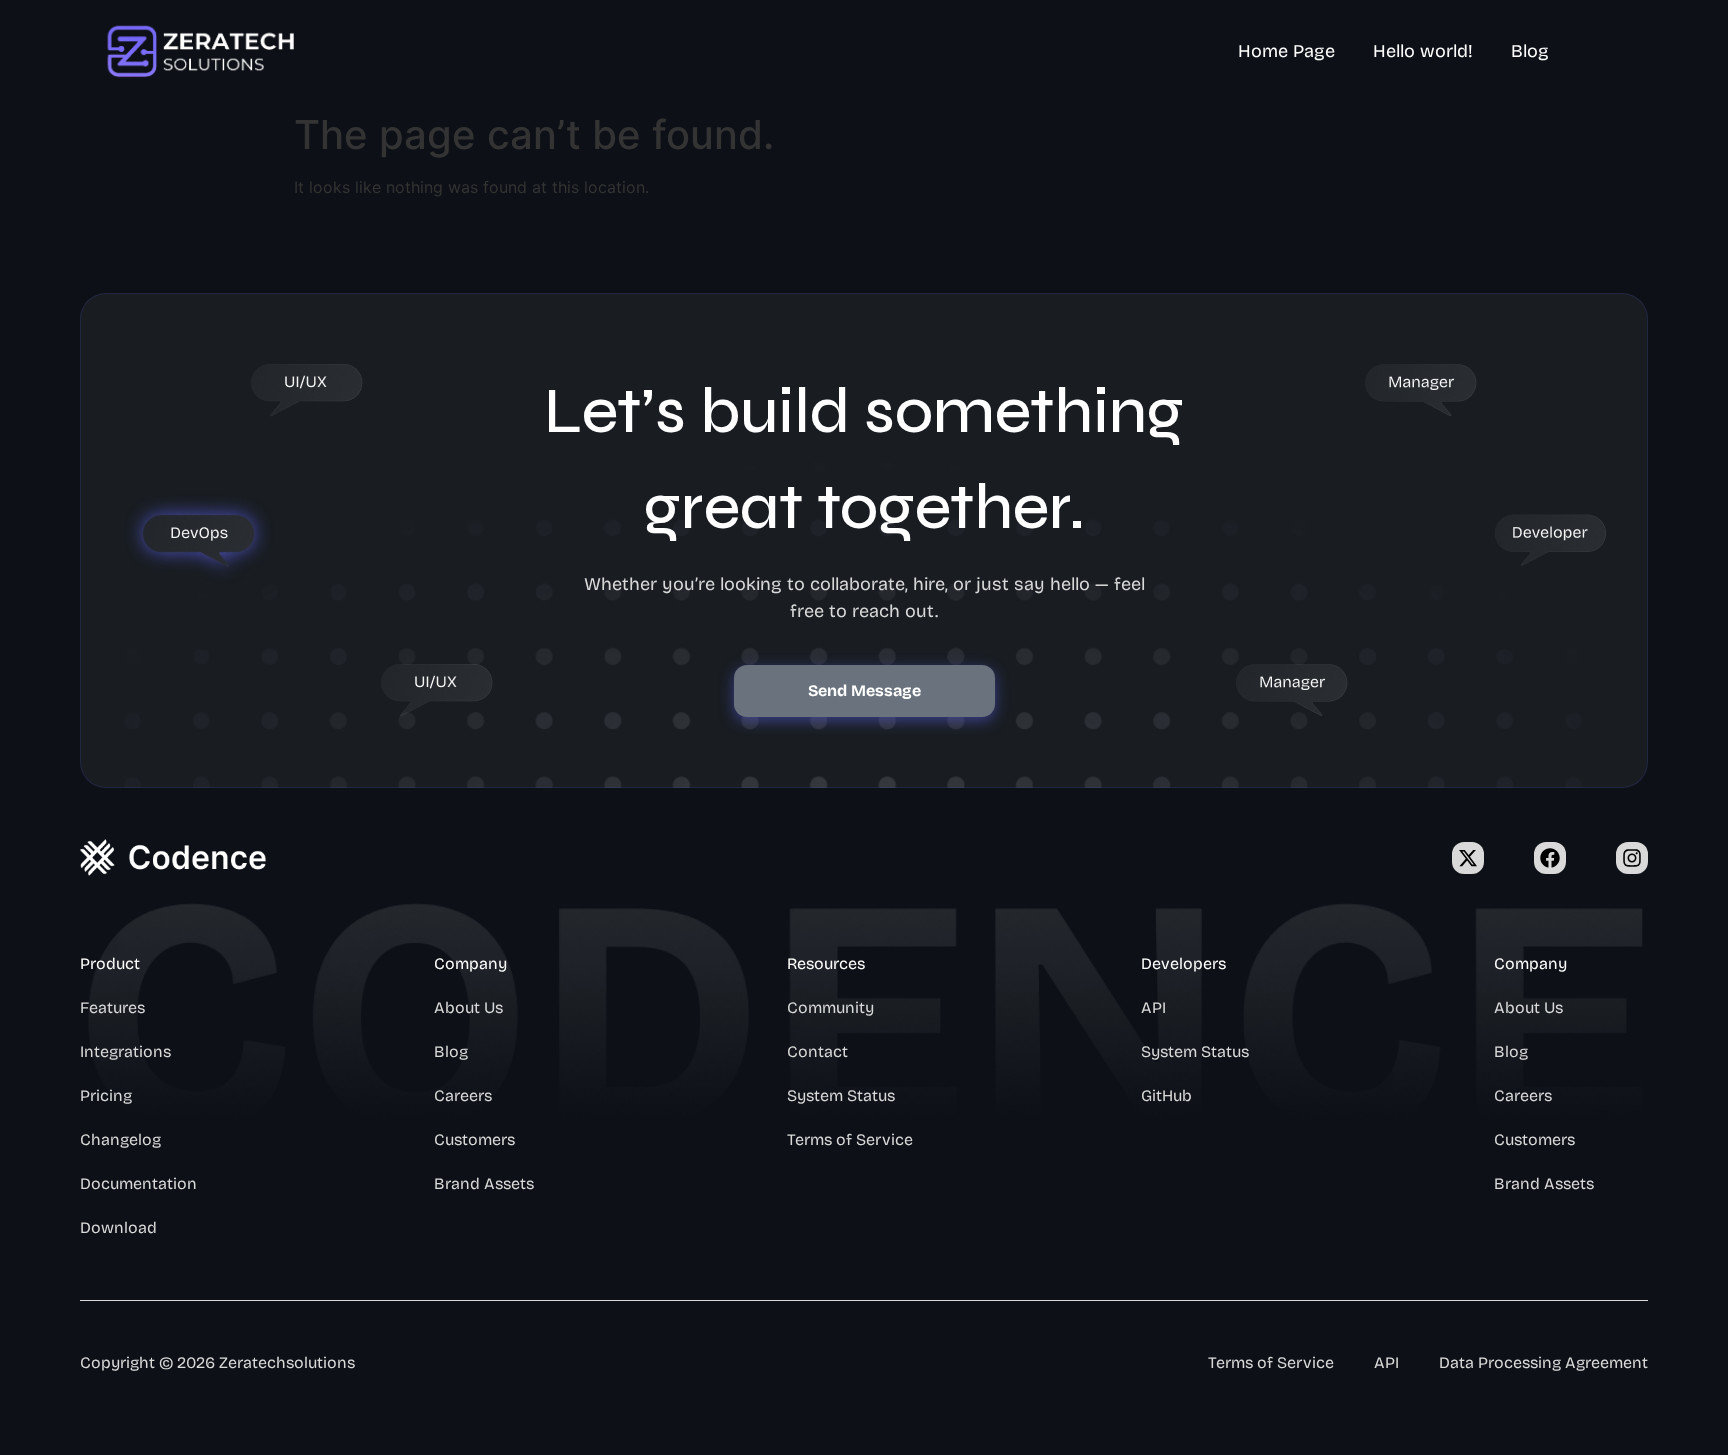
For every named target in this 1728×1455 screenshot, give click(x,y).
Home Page (1286, 51)
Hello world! (1423, 51)
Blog (1530, 51)
